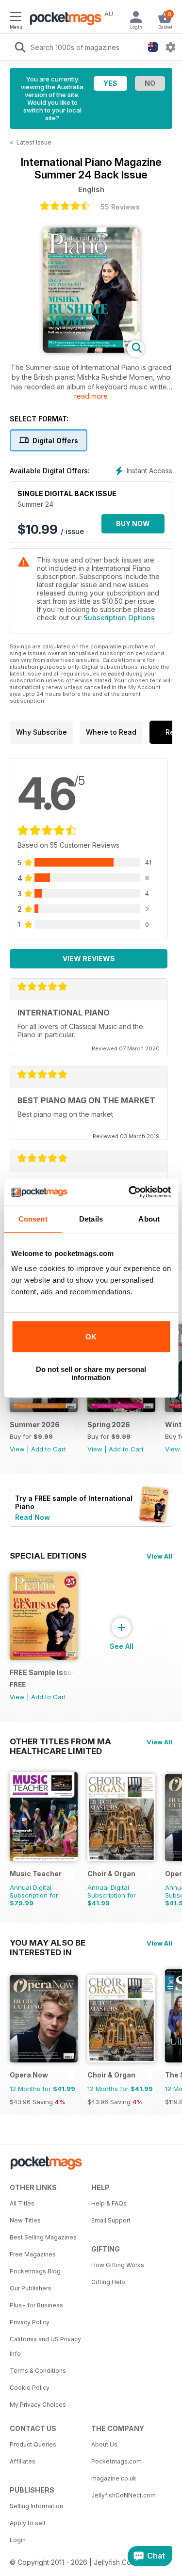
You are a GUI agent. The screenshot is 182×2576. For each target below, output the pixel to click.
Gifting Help (108, 2282)
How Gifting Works (118, 2265)
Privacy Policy (30, 2322)
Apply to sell (27, 2523)
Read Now (33, 1517)
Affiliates (23, 2461)
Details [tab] (91, 1219)
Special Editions (48, 1556)
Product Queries (33, 2444)
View (17, 1449)
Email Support (111, 2220)
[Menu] (16, 18)
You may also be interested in (48, 1943)
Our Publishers (31, 2288)
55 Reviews (120, 207)
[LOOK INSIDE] (91, 350)
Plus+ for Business (36, 2305)
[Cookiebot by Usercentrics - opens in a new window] (130, 1192)
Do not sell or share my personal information (91, 1373)
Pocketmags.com (116, 2461)
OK (91, 1337)
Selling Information (36, 2506)
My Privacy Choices (38, 2405)
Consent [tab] (33, 1219)
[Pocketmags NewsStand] (63, 19)
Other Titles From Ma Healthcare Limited (60, 1741)
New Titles (25, 2220)
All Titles (22, 2203)
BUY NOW (133, 523)
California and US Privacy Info (45, 2346)
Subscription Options (119, 618)
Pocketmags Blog (35, 2271)
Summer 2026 (35, 1425)
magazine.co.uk (114, 2478)
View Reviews (89, 958)
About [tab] (149, 1219)
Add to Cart (49, 1449)
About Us (104, 2444)
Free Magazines (33, 2254)
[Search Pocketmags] (20, 48)
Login (18, 2540)
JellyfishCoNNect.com (124, 2495)
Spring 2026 (109, 1425)
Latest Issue (34, 142)
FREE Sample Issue (42, 1672)
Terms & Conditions (38, 2371)
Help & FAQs (109, 2203)
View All (159, 1556)
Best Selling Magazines (43, 2237)
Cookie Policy (30, 2388)
